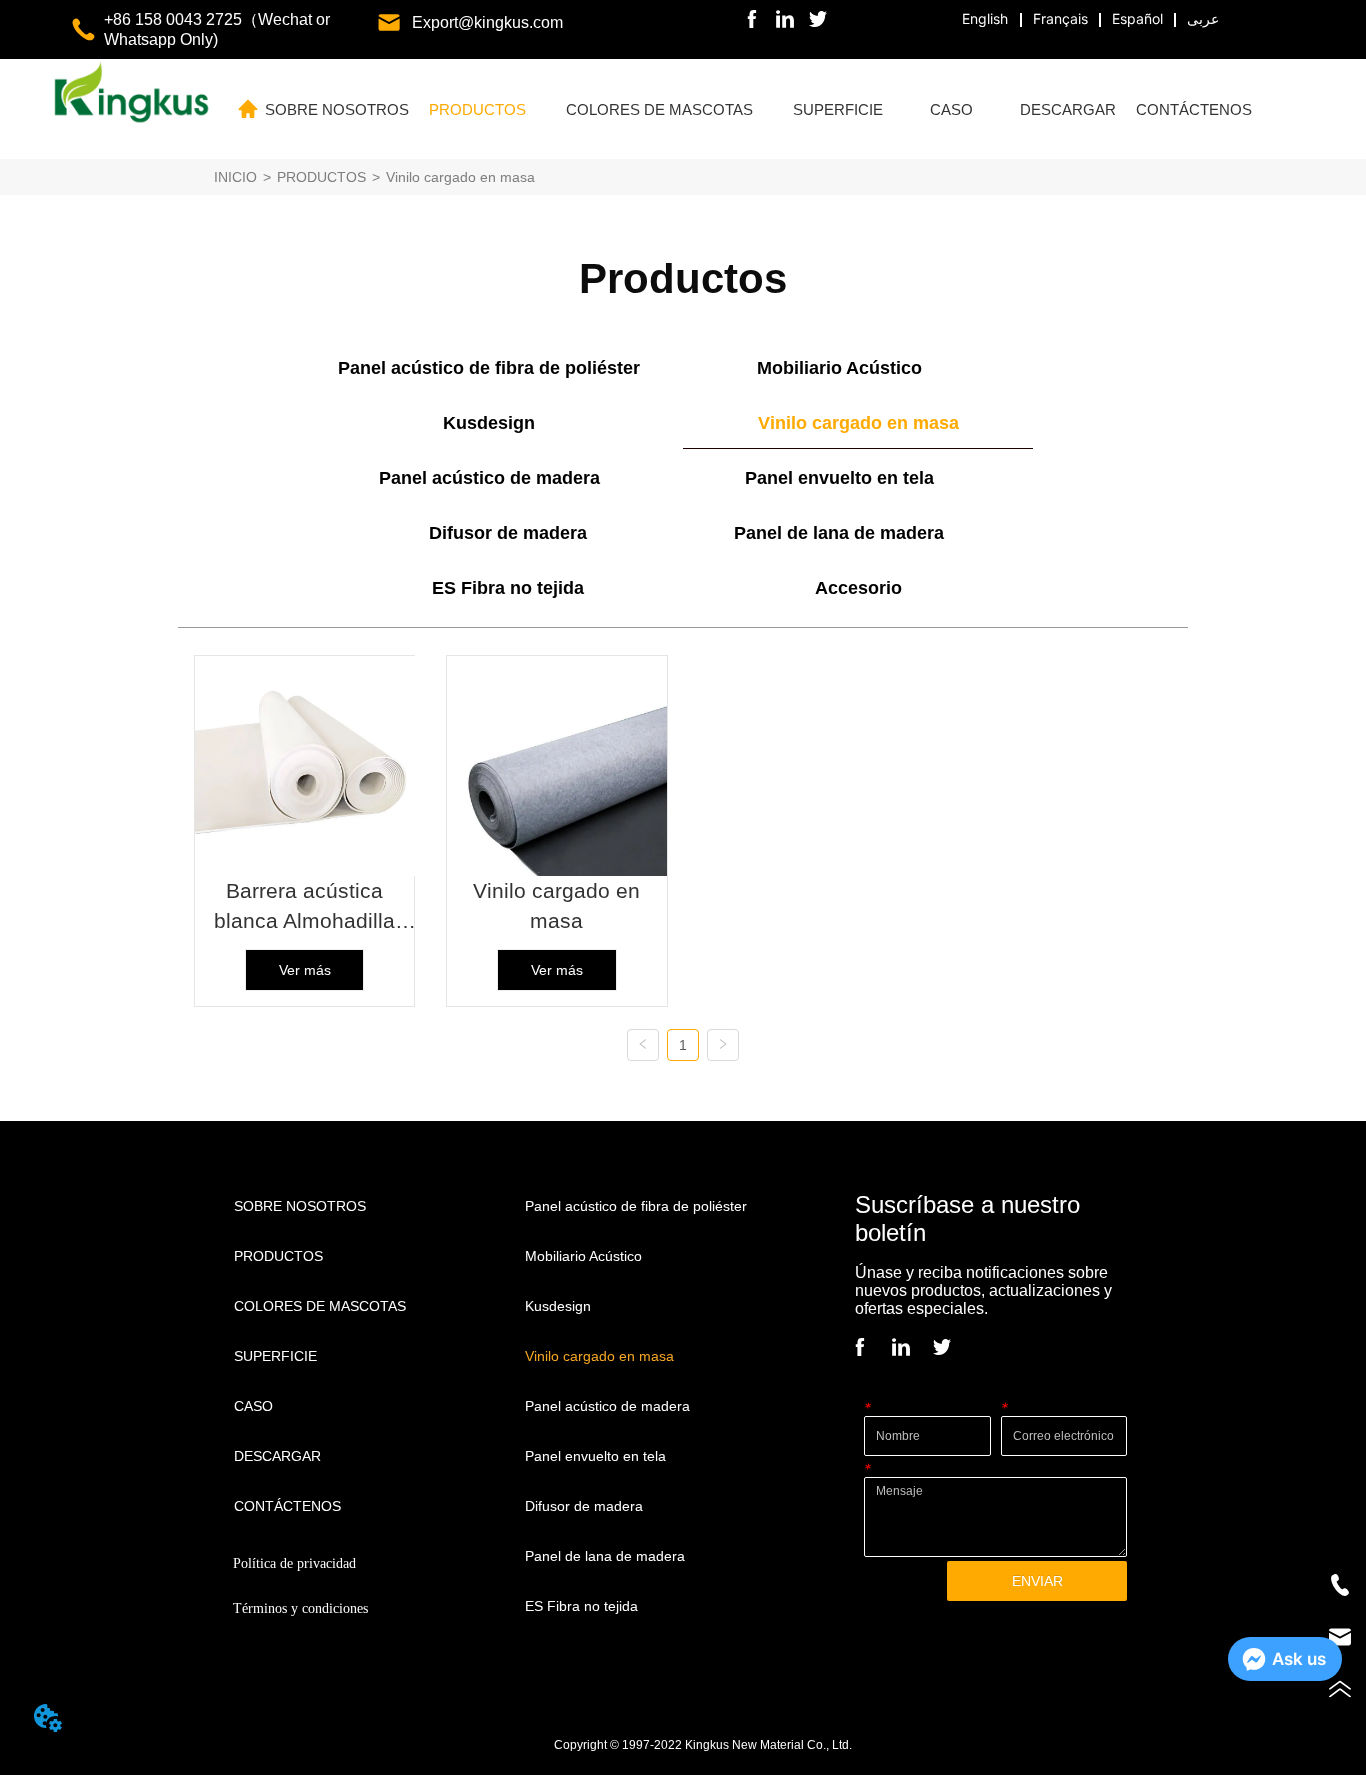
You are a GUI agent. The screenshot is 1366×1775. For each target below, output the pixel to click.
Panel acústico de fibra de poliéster (489, 368)
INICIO (235, 177)
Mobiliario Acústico (839, 368)
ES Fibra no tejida (508, 588)
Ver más (305, 970)
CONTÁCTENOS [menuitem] (1194, 109)
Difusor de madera (508, 533)
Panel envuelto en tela (839, 478)
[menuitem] (477, 109)
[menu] (758, 109)
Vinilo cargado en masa (460, 177)
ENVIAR (1037, 1581)
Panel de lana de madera (839, 533)
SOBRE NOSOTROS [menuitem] (337, 109)
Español (1137, 18)
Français (1060, 18)
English (985, 18)
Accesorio (858, 588)
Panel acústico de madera (489, 478)
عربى (1203, 18)
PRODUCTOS (321, 177)
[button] (477, 109)
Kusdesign (489, 423)
